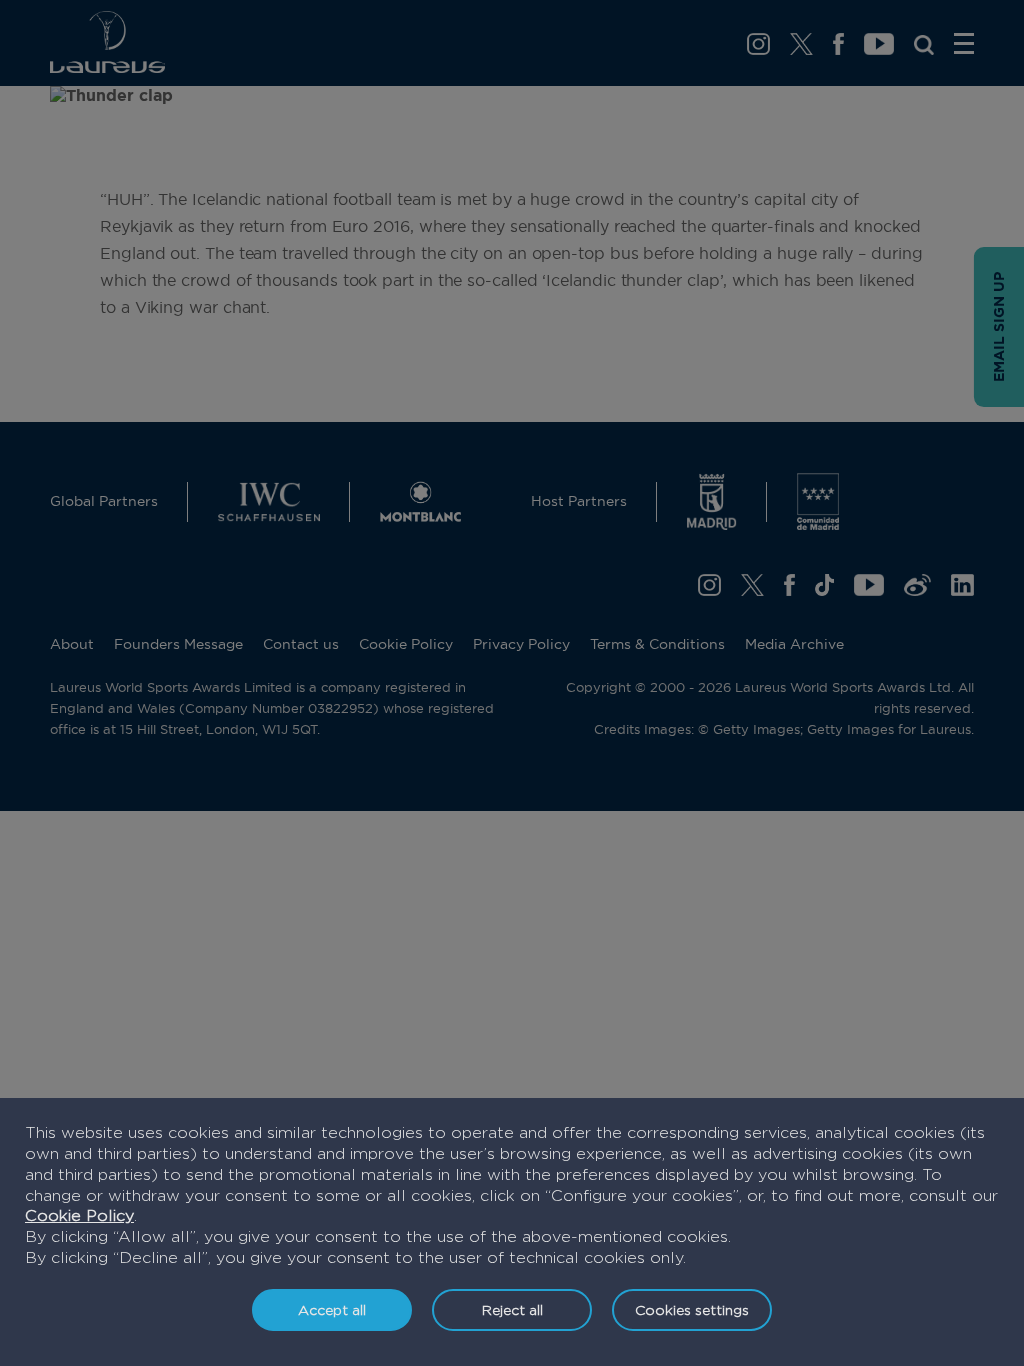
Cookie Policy (79, 1215)
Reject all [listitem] (512, 1309)
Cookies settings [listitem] (692, 1309)
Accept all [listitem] (332, 1309)
